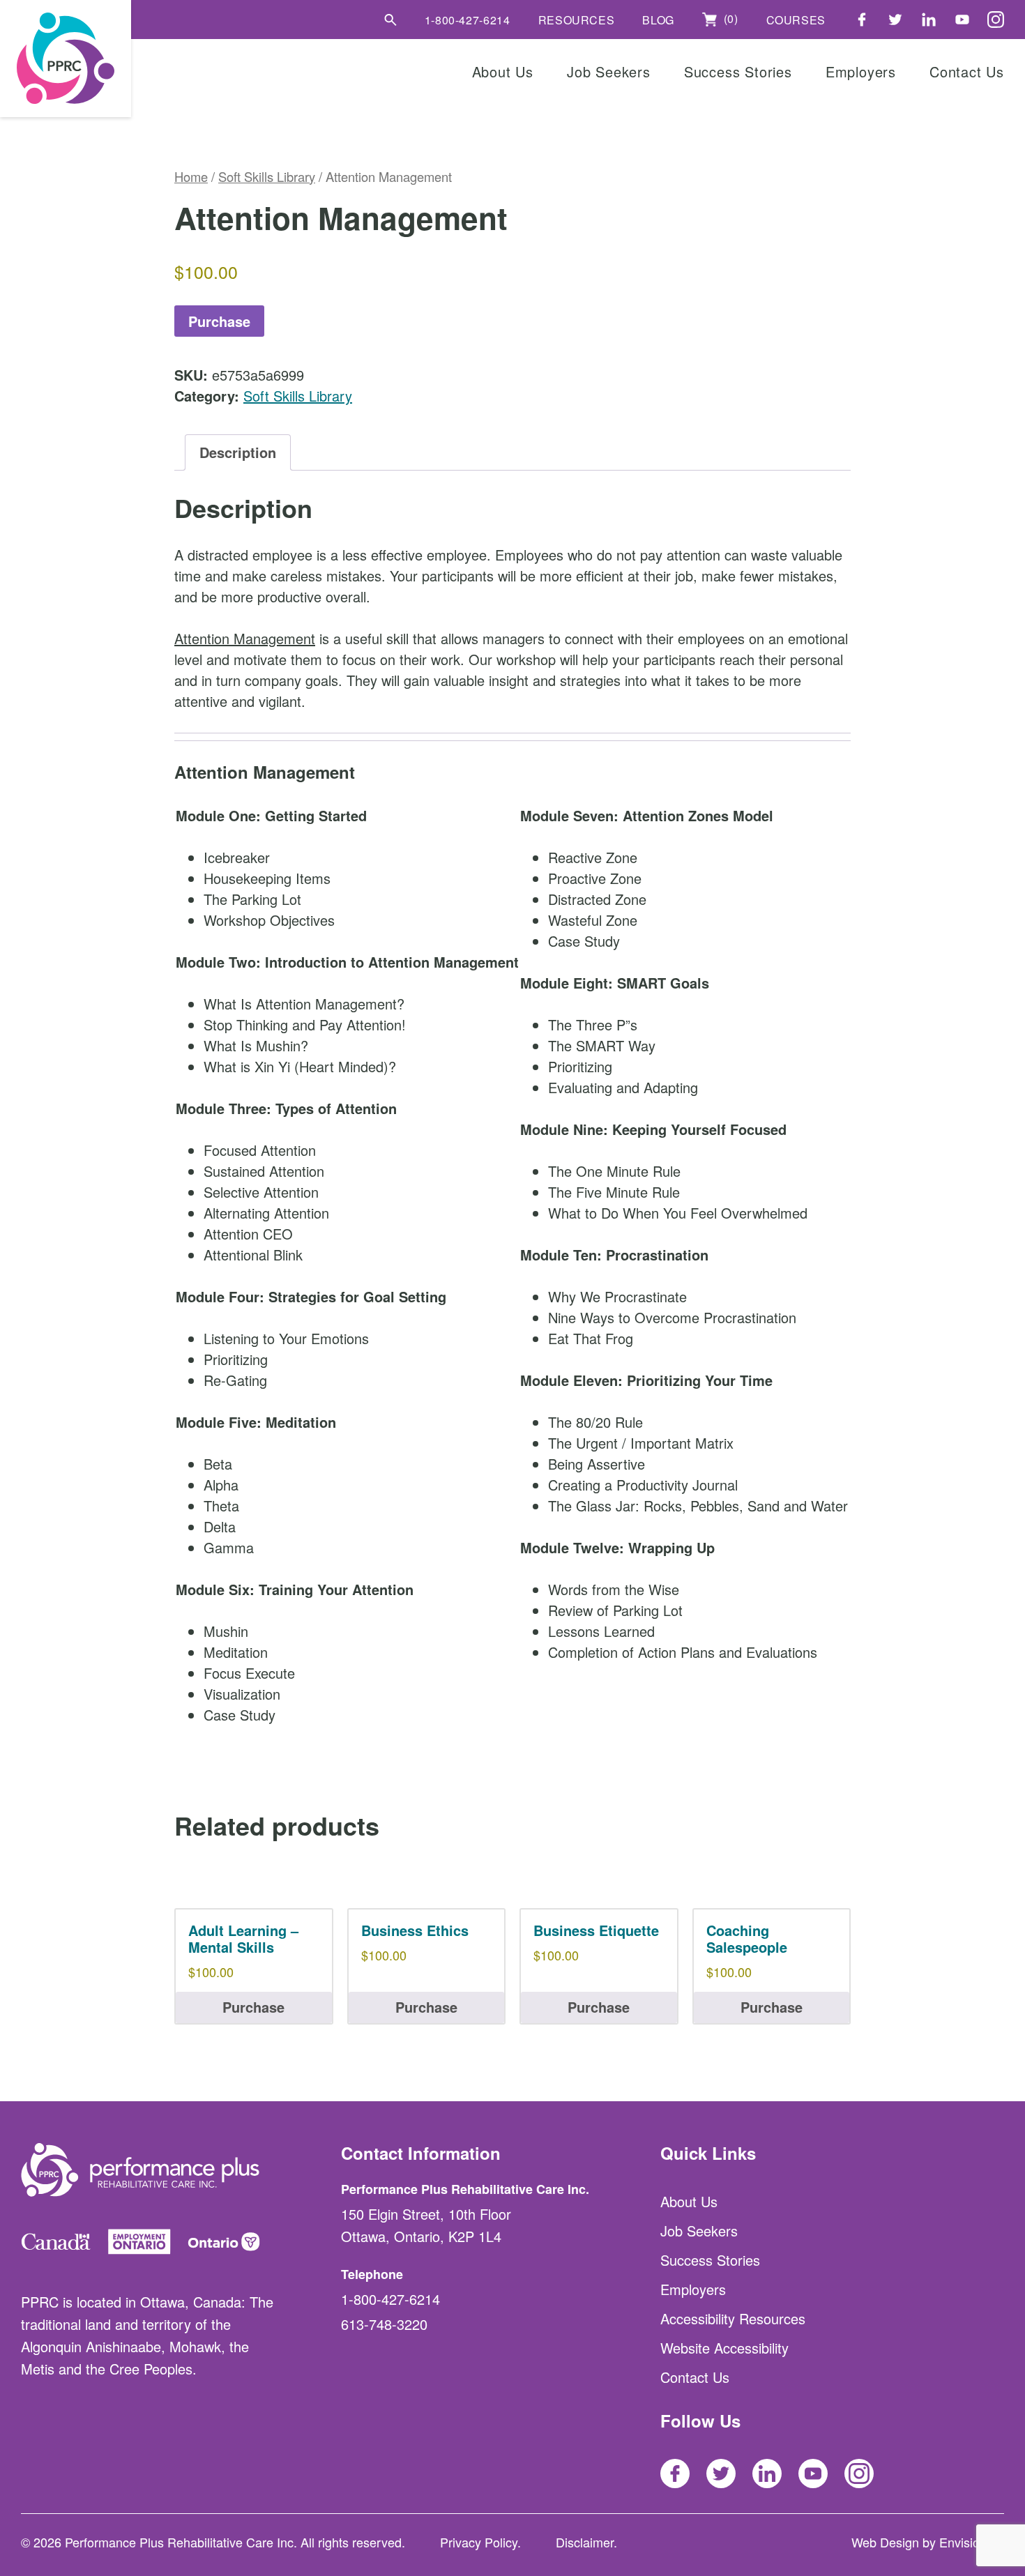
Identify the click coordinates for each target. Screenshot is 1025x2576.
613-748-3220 (384, 2324)
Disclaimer (585, 2542)
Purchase (219, 321)
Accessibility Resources (733, 2318)
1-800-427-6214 (468, 20)
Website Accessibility (724, 2348)
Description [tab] (238, 452)
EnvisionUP (972, 2542)
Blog (658, 20)
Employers (861, 71)
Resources (577, 20)
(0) (729, 19)
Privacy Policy (479, 2542)
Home (191, 176)
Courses (796, 20)
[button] (390, 20)
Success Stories (738, 71)
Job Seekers (609, 71)
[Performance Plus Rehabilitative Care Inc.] (66, 59)
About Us (503, 71)
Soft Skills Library (267, 176)
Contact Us (967, 71)
